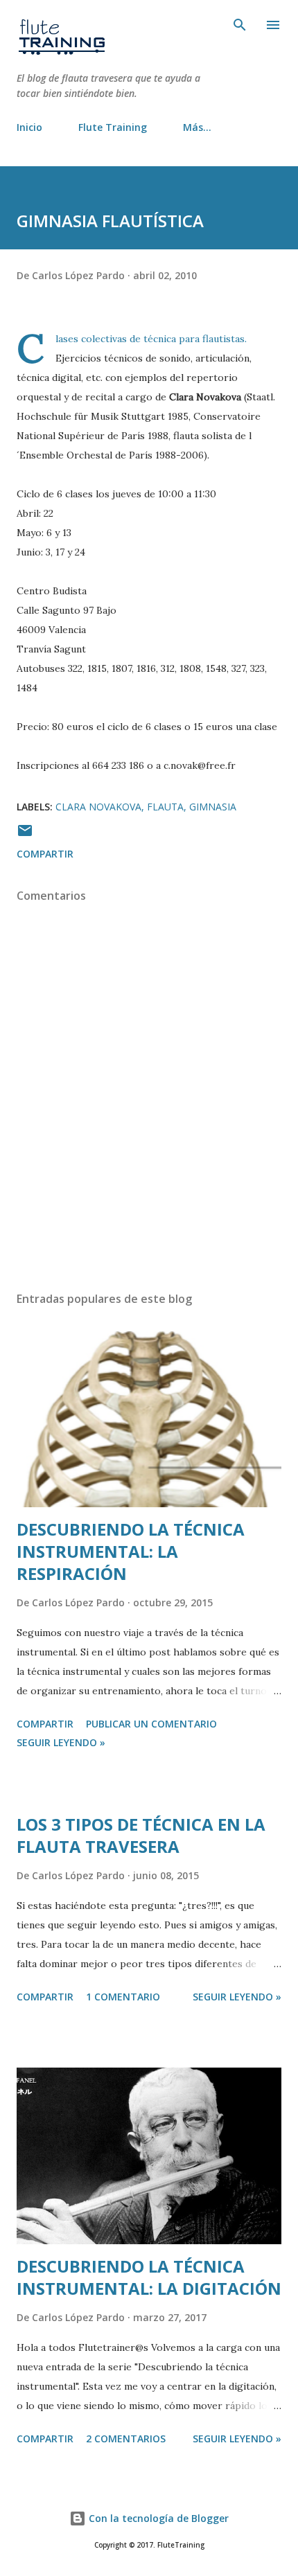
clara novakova (98, 807)
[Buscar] (240, 25)
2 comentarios (126, 2439)
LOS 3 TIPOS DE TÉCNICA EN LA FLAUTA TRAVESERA (141, 1835)
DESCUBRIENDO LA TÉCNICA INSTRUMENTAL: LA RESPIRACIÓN (131, 1551)
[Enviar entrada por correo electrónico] (25, 835)
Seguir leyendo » (61, 1742)
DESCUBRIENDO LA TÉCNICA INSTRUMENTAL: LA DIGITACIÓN (149, 2277)
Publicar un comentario (151, 1724)
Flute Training (113, 127)
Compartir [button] (45, 854)
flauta (165, 807)
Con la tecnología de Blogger (157, 2518)
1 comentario (123, 1997)
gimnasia (213, 807)
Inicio (29, 127)
